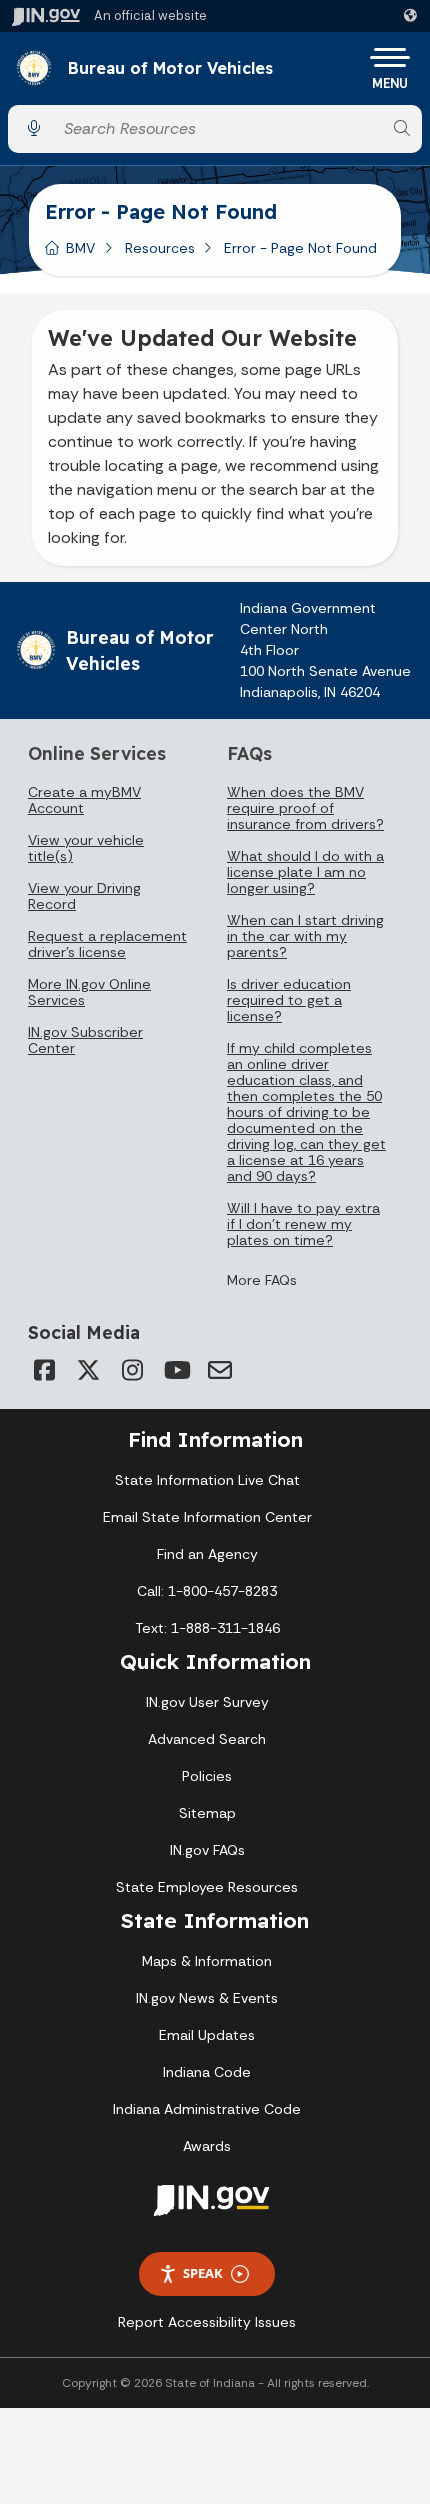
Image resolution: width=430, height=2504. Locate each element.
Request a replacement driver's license (107, 944)
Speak (203, 2273)
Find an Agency (207, 1554)
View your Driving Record (84, 896)
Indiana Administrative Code (207, 2109)
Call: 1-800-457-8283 (207, 1591)
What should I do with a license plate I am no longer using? (305, 872)
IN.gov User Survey (207, 1702)
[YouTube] (176, 1370)
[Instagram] (132, 1370)
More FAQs (262, 1280)
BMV (80, 248)
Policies (207, 1776)
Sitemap (207, 1813)
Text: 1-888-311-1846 (207, 1628)
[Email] (220, 1370)
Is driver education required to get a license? (289, 1000)
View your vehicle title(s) (86, 848)
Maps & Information (207, 1961)
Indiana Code (207, 2072)
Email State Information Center (207, 1517)
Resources (160, 248)
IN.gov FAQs (207, 1850)
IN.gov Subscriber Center (85, 1040)
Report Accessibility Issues (207, 2322)
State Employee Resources (207, 1887)
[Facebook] (44, 1370)
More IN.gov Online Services (89, 992)
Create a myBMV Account (84, 800)
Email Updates (207, 2035)
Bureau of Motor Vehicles (170, 69)
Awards (207, 2146)
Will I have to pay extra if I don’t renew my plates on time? (303, 1224)
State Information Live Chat (207, 1480)
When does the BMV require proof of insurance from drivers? (305, 808)
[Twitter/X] (88, 1370)
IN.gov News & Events (207, 1998)
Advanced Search (207, 1739)
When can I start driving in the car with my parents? (305, 936)
